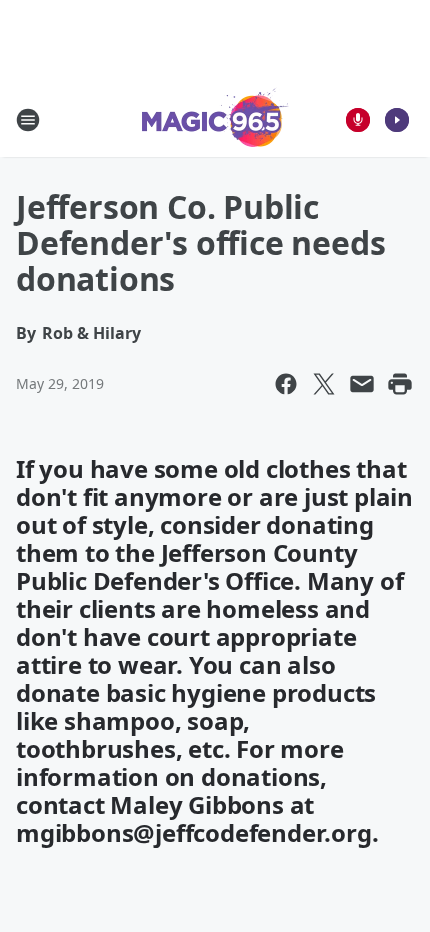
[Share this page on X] (324, 384)
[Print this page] (400, 384)
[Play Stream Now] (397, 120)
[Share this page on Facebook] (286, 384)
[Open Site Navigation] (28, 120)
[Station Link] (215, 119)
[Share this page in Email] (362, 384)
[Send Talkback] (358, 120)
